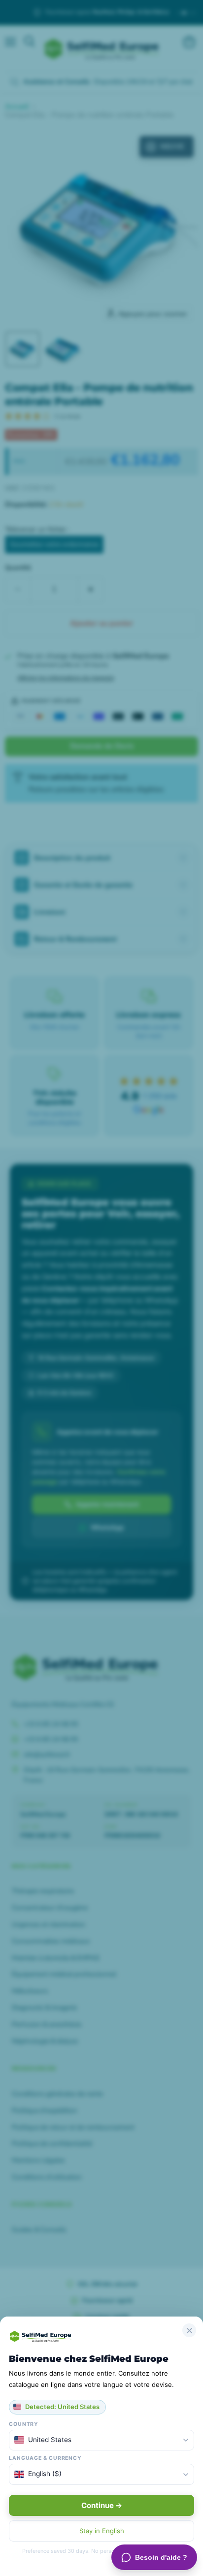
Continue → (102, 2505)
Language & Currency (45, 2458)
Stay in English (102, 2531)
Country (24, 2424)
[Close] (189, 2330)
